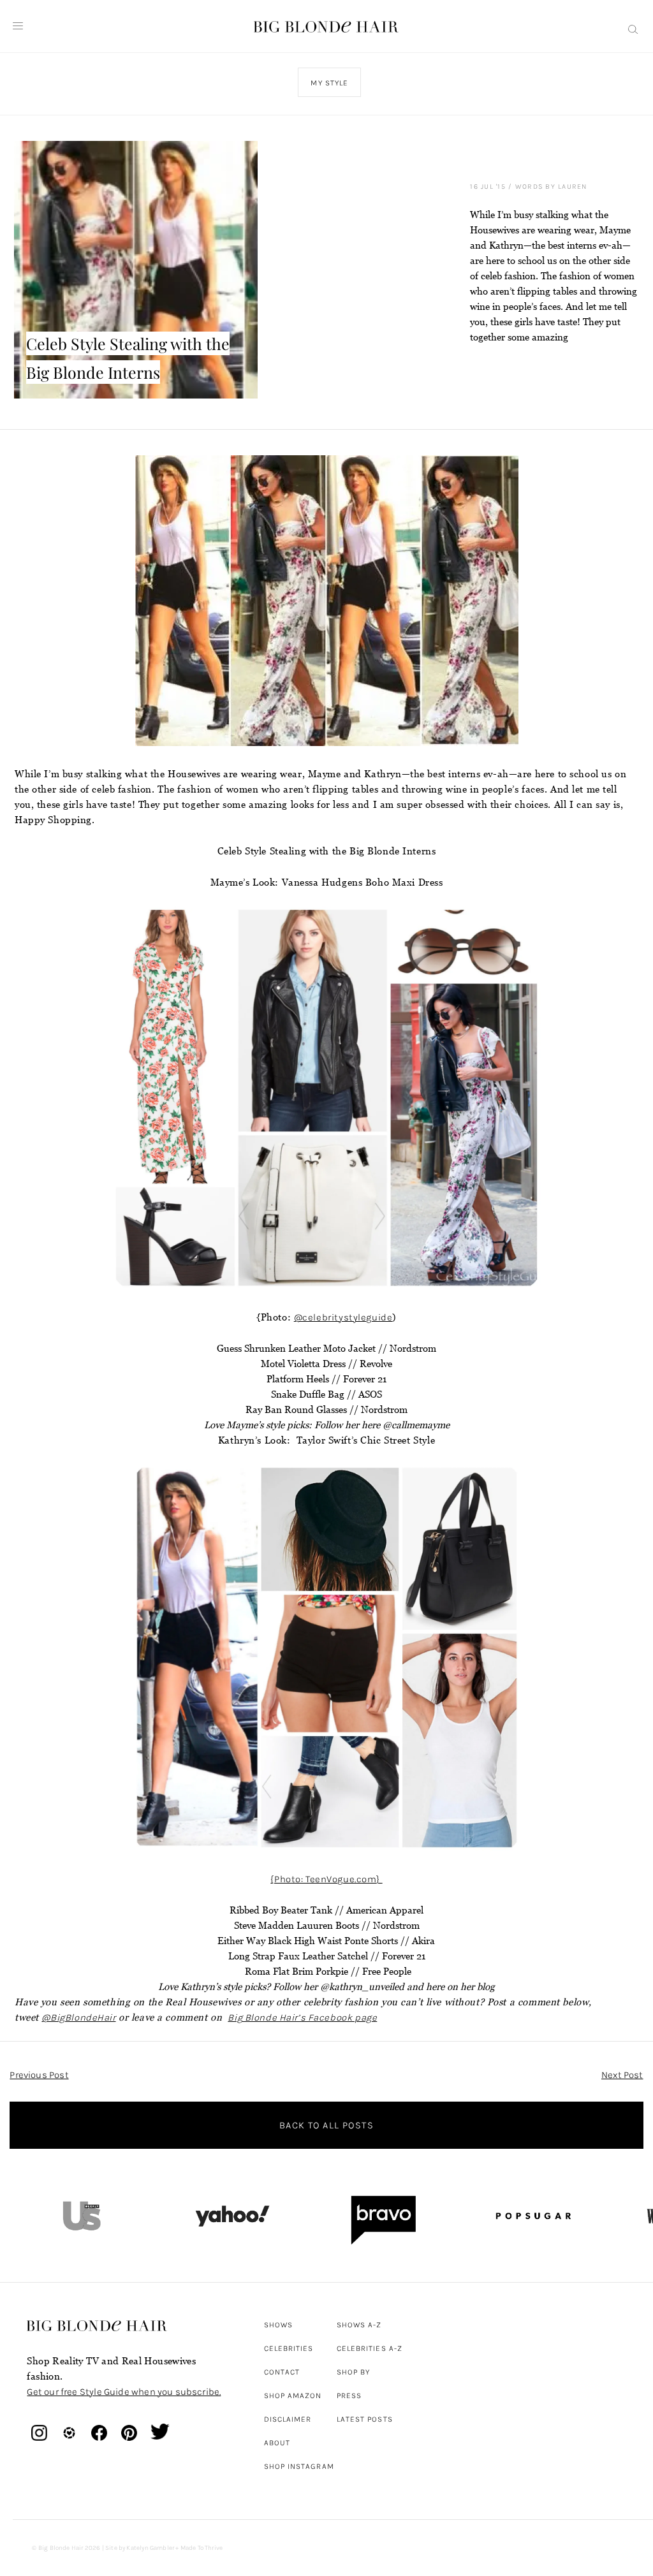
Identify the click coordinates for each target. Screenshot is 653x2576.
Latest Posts (365, 2419)
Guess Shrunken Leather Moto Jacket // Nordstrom (326, 1348)
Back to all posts (326, 2125)
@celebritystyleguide (343, 1317)
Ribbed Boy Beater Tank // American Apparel (326, 1910)
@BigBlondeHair (78, 2017)
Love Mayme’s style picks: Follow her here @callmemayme (327, 1425)
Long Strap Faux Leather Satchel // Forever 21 (327, 1956)
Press (349, 2396)
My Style (330, 83)
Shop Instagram (299, 2466)
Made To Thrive (202, 2548)
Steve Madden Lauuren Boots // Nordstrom (327, 1925)
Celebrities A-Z (370, 2348)
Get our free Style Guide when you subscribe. (124, 2392)
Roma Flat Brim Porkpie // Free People (327, 1971)
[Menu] (18, 26)
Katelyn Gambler (150, 2548)
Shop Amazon (293, 2396)
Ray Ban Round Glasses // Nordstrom (326, 1409)
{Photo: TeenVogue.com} (326, 1879)
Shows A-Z (359, 2325)
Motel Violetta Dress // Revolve (326, 1364)
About (277, 2443)
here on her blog (460, 1987)
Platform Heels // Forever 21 (326, 1379)
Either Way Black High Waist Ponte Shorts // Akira (326, 1941)
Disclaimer (288, 2419)
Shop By (354, 2372)
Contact (282, 2372)
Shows (278, 2325)
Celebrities (289, 2348)
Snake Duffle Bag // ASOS (326, 1394)
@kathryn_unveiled (362, 1987)
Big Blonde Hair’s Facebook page (302, 2017)
